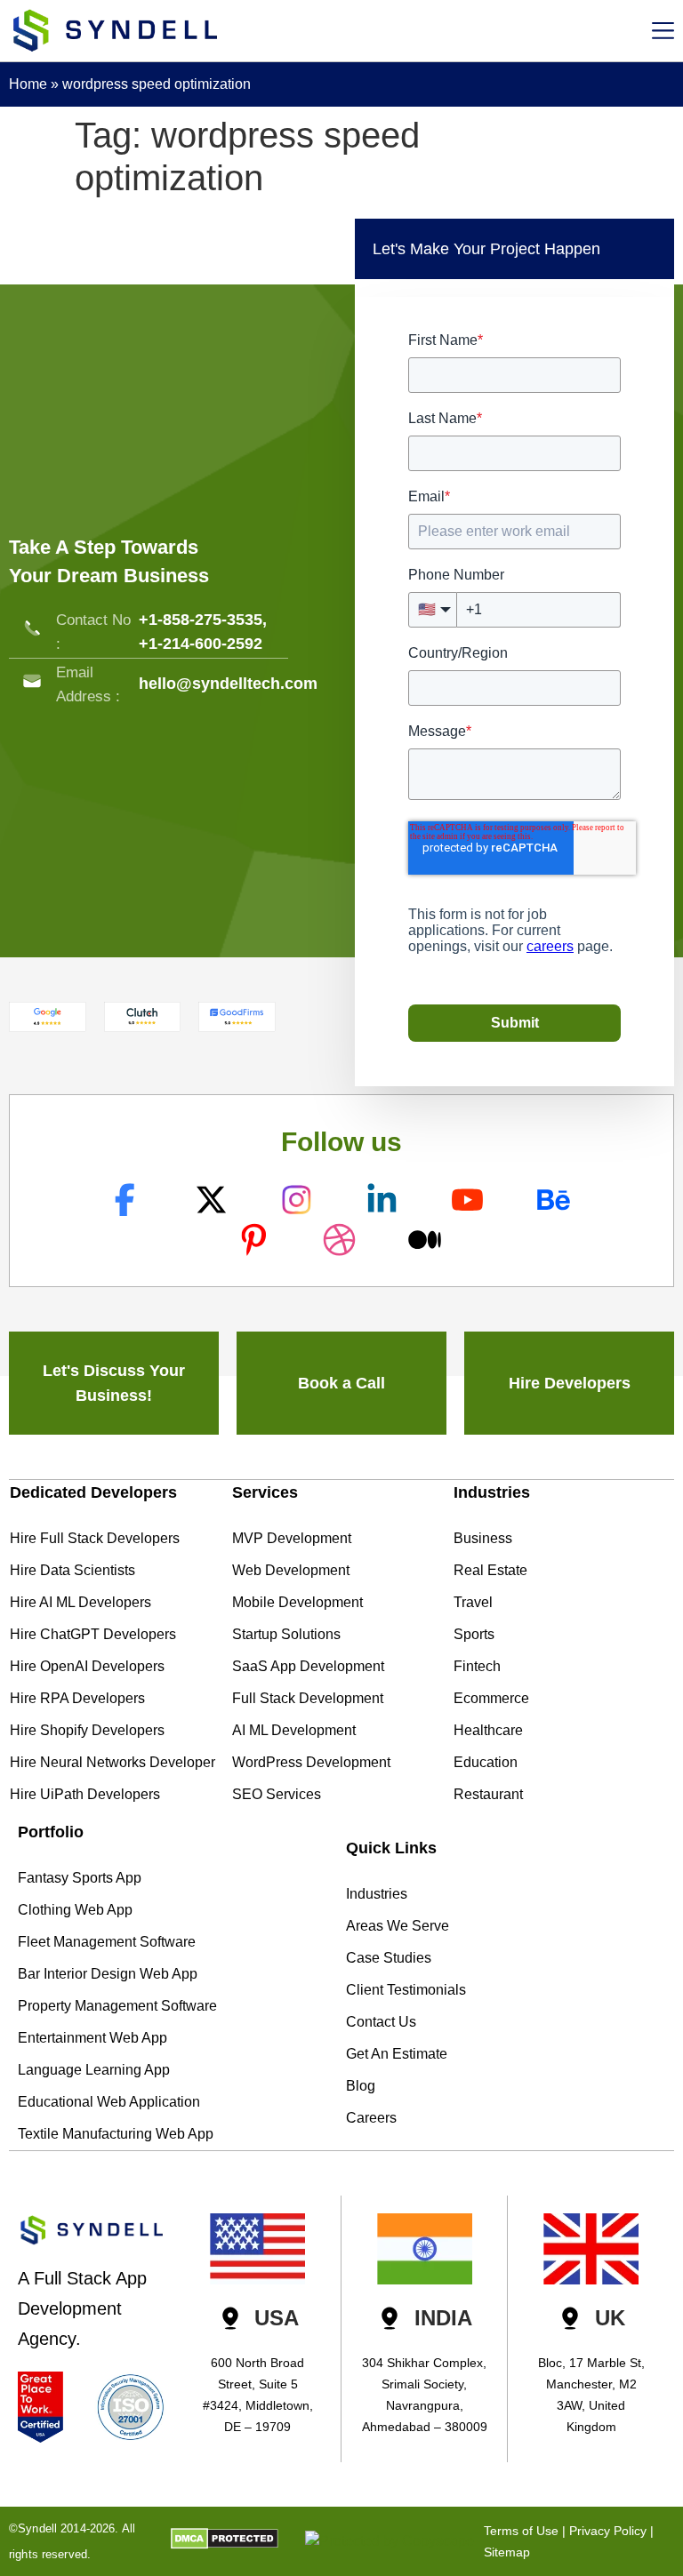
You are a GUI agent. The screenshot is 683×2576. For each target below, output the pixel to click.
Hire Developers (570, 1383)
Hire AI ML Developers (80, 1602)
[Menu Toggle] (663, 31)
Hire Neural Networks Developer (112, 1762)
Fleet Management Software (107, 1942)
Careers (371, 2118)
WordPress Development (311, 1762)
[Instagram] (298, 1200)
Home (28, 84)
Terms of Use (521, 2531)
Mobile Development (297, 1602)
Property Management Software (117, 2006)
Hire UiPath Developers (85, 1794)
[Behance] (555, 1200)
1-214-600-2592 (205, 644)
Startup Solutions (286, 1634)
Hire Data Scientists (72, 1570)
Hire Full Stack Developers (95, 1538)
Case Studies (389, 1958)
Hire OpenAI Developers (87, 1666)
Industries (377, 1894)
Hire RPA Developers (77, 1698)
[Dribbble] (341, 1240)
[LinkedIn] (384, 1200)
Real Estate (490, 1570)
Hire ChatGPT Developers (93, 1634)
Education (486, 1762)
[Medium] (427, 1240)
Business (483, 1538)
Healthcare (488, 1730)
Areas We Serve (398, 1926)
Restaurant (488, 1794)
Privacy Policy (608, 2531)
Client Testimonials (406, 1990)
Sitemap (507, 2552)
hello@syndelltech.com (228, 684)
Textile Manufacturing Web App (116, 2134)
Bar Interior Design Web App (108, 1974)
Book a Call (341, 1383)
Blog (361, 2086)
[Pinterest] (256, 1240)
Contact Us (381, 2022)
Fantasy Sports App (80, 1878)
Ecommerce (491, 1698)
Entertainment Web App (92, 2038)
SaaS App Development (308, 1666)
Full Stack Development (308, 1698)
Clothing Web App (75, 1910)
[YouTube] (470, 1200)
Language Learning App (94, 2070)
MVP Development (292, 1538)
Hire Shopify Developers (87, 1730)
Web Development (291, 1570)
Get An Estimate (397, 2054)
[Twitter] (213, 1200)
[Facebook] (128, 1200)
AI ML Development (294, 1730)
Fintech (477, 1666)
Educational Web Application (109, 2102)
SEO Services (277, 1794)
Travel (473, 1602)
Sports (474, 1634)
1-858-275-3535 (205, 620)
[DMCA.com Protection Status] (225, 2544)
